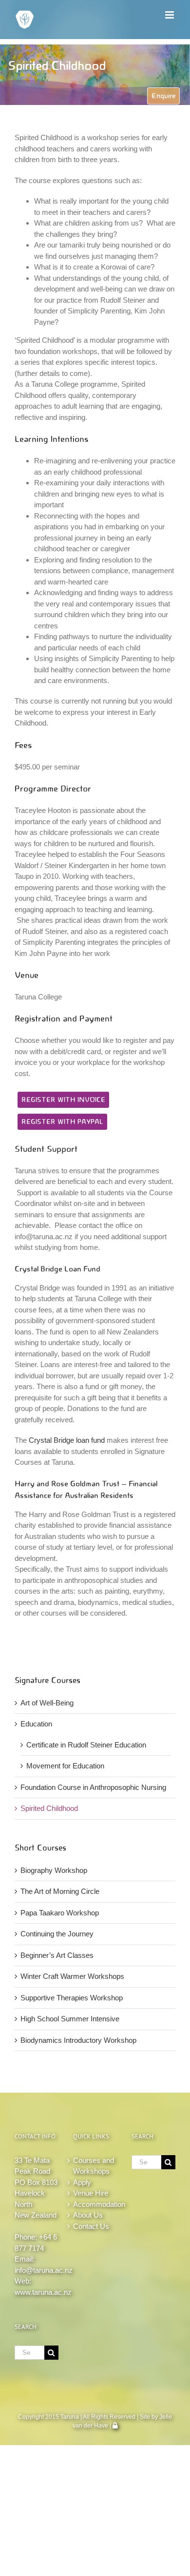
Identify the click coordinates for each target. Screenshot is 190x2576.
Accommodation (95, 2204)
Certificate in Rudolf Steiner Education (86, 1745)
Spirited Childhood (49, 1808)
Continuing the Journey (57, 1934)
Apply (82, 2182)
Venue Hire (91, 2193)
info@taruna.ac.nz (44, 2270)
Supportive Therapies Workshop (72, 1998)
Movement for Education (65, 1766)
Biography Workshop (54, 1870)
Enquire (163, 96)
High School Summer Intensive (70, 2019)
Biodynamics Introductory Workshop (78, 2040)
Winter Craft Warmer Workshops (72, 1976)
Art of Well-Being (47, 1703)
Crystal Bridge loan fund (67, 1440)
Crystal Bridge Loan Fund (57, 1269)
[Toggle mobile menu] (170, 15)
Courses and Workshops (94, 2166)
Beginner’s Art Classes (57, 1955)
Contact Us (91, 2226)
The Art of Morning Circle (60, 1891)
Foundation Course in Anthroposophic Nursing (93, 1787)
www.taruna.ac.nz (43, 2292)
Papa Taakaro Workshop (60, 1913)
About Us (88, 2215)
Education (36, 1724)
